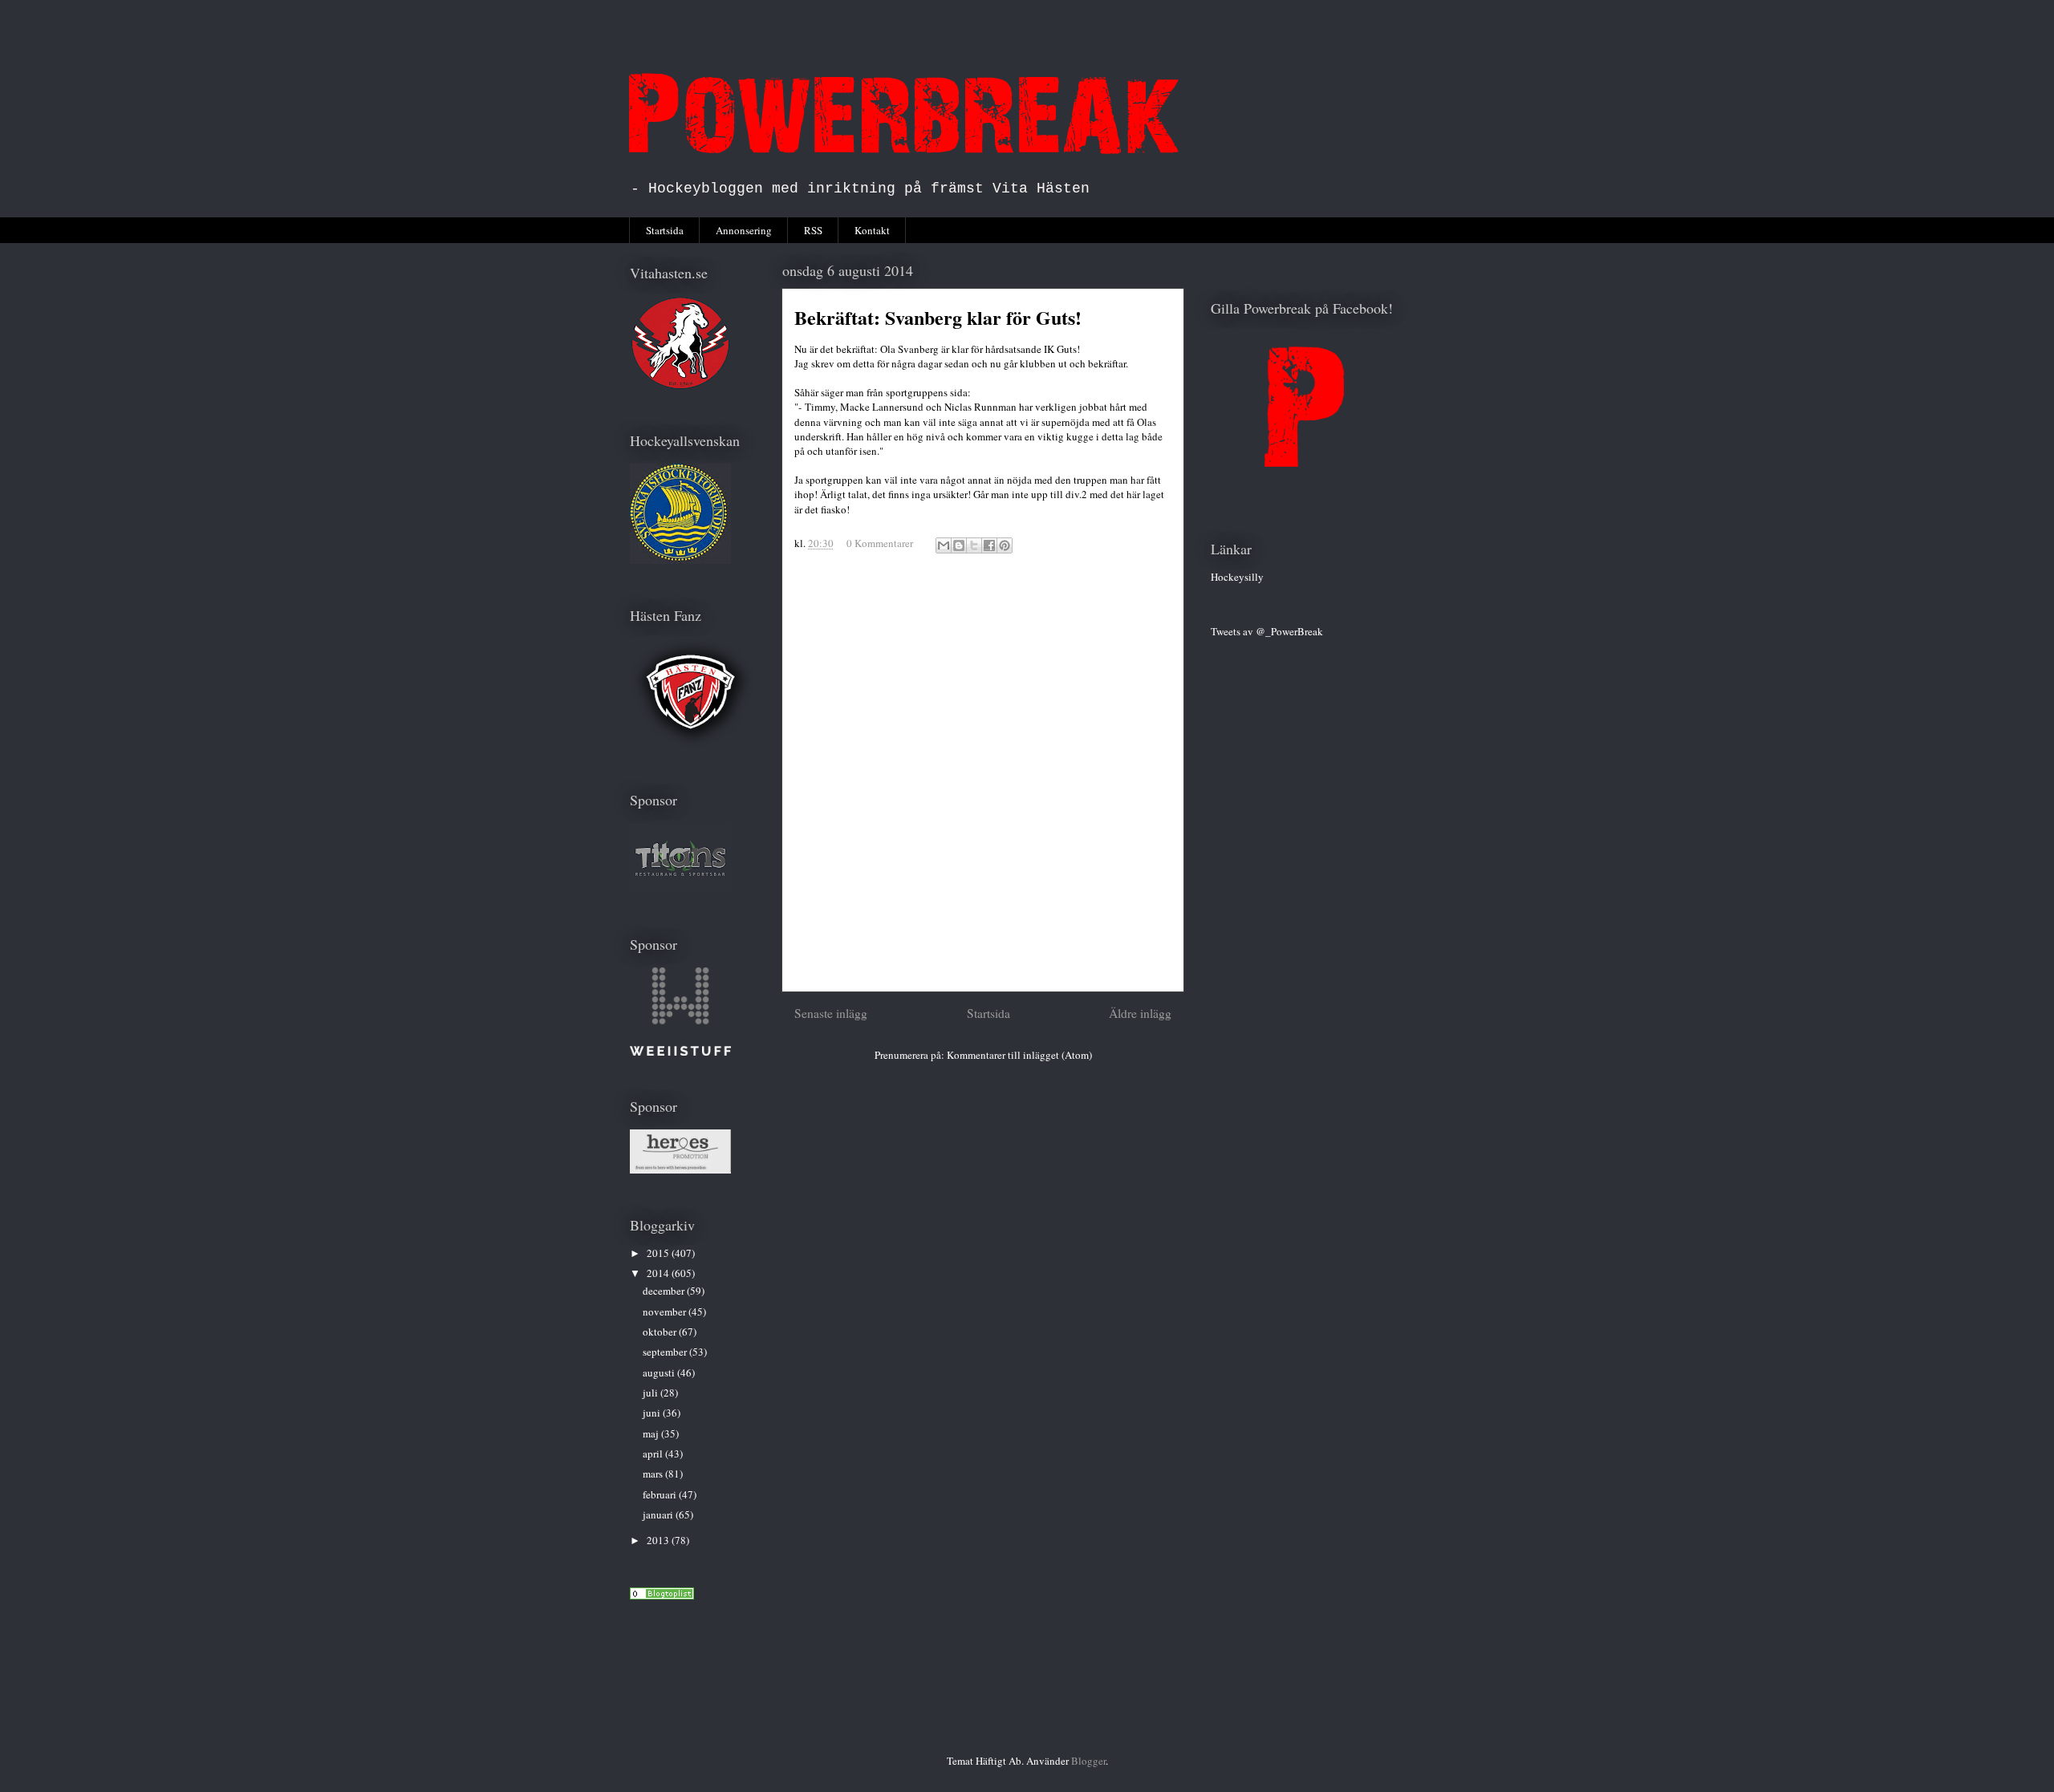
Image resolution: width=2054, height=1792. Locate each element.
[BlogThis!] (959, 545)
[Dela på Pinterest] (1005, 545)
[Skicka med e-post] (944, 545)
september (666, 1352)
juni (653, 1413)
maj (652, 1433)
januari (659, 1514)
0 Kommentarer (880, 543)
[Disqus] (983, 780)
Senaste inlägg (831, 1013)
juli (652, 1393)
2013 (659, 1540)
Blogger (1088, 1761)
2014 (659, 1273)
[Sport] (662, 1595)
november (666, 1312)
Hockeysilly (1237, 577)
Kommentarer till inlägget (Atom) (1019, 1055)
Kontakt (872, 230)
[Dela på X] (974, 545)
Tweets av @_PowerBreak (1267, 631)
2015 (659, 1253)
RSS (813, 230)
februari (661, 1494)
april (654, 1453)
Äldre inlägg (1140, 1013)
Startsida (665, 230)
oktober (661, 1332)
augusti (660, 1372)
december (665, 1291)
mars (654, 1474)
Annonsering (744, 230)
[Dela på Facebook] (989, 545)
